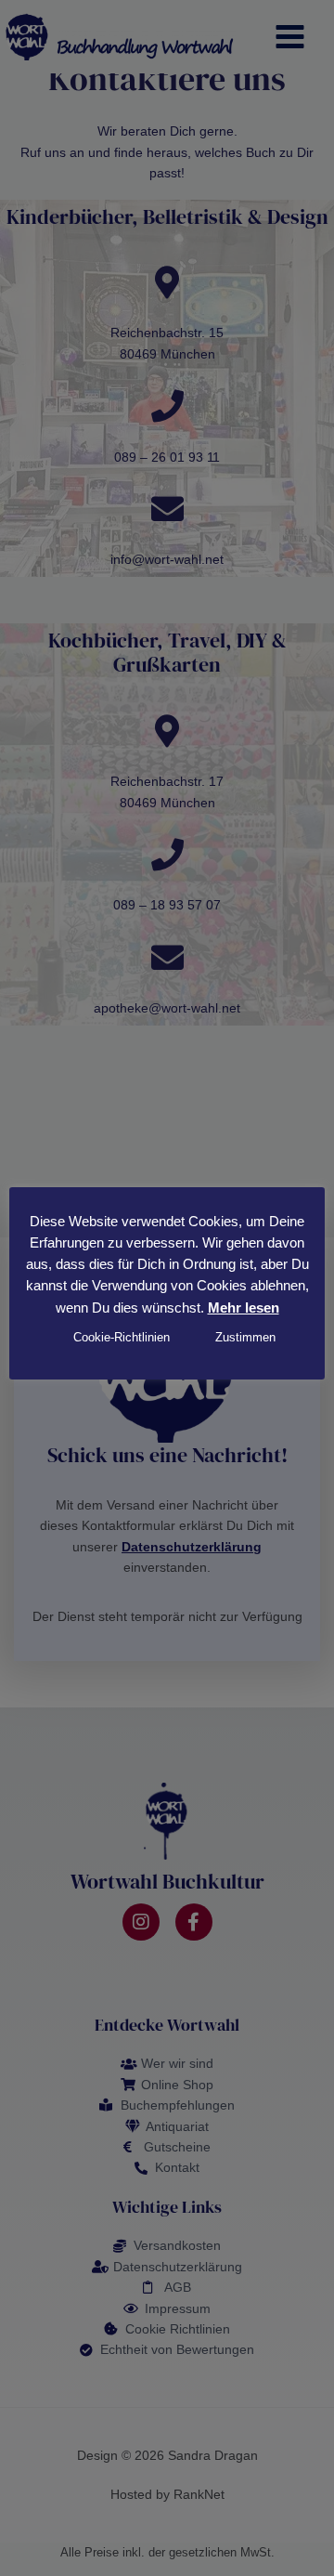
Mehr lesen (244, 1308)
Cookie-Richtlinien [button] (122, 1337)
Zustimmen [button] (245, 1337)
